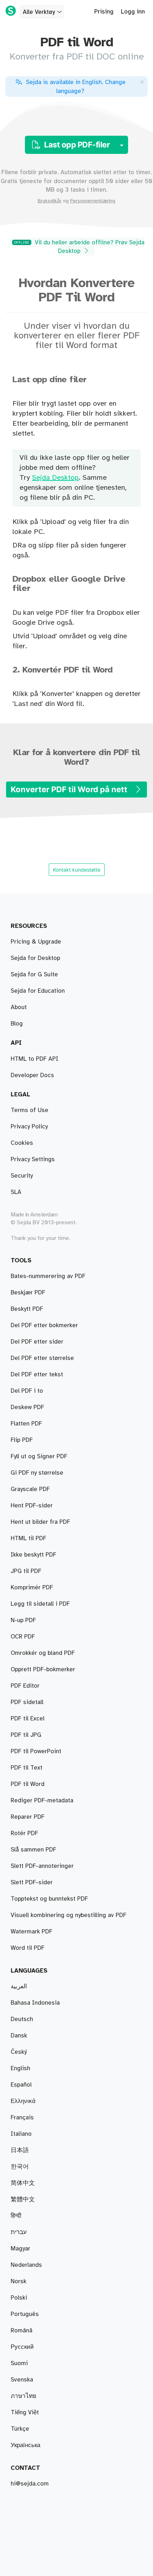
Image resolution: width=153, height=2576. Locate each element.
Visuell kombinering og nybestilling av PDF (68, 1915)
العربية (19, 1986)
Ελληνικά (23, 2101)
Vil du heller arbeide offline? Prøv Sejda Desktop (79, 247)
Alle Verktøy (39, 12)
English (20, 2068)
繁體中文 (23, 2200)
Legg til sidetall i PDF (40, 1604)
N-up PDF (23, 1620)
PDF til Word (28, 1784)
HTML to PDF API (35, 1059)
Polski (19, 2298)
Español (21, 2085)
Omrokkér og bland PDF (43, 1653)
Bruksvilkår (50, 201)
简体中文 (23, 2183)
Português (25, 2314)
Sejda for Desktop (35, 958)
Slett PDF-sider (32, 1882)
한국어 (20, 2167)
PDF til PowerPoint (36, 1751)
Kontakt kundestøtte (77, 870)
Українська (25, 2445)
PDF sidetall (27, 1702)
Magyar (20, 2249)
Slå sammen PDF (33, 1850)
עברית (19, 2232)
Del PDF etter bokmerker (44, 1325)
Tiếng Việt (25, 2413)
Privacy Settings (33, 1159)
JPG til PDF (26, 1571)
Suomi (19, 2363)
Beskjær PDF (28, 1293)
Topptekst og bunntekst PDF (49, 1899)
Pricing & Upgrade (36, 942)
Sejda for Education (38, 991)
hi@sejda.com (30, 2484)
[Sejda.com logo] (11, 11)
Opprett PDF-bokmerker (43, 1669)
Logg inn (133, 12)
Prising (104, 12)
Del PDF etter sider (37, 1342)
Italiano (21, 2134)
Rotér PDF (24, 1833)
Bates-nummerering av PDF (48, 1276)
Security (22, 1176)
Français (22, 2118)
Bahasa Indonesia (35, 2003)
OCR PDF (23, 1637)
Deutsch (22, 2019)
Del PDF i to (27, 1391)
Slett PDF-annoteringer (42, 1866)
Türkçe (20, 2429)
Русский (22, 2347)
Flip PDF (22, 1440)
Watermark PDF (31, 1932)
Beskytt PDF (27, 1309)
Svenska (22, 2380)
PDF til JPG (26, 1735)
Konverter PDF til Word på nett (70, 789)
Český (19, 2052)
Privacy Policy (29, 1127)
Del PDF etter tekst (37, 1375)
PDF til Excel (28, 1719)
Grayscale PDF (30, 1489)
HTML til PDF (28, 1538)
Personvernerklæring (93, 201)
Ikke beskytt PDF (33, 1555)
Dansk (19, 2036)
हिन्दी (16, 2216)
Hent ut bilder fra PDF (40, 1522)
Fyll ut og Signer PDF (39, 1456)
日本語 (20, 2150)
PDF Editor (25, 1686)
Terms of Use (30, 1110)
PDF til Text (27, 1768)
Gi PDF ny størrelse (37, 1473)
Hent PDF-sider (32, 1506)
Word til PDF (28, 1948)
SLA (16, 1192)
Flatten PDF (26, 1424)
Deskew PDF (27, 1407)
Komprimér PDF (32, 1588)
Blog (17, 1024)
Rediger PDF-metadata (42, 1801)
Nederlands (26, 2265)
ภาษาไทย (23, 2396)
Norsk (19, 2281)
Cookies (22, 1143)
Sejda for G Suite (34, 975)
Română (22, 2331)
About (19, 1007)
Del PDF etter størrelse (42, 1358)
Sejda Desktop (55, 478)
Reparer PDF (28, 1817)
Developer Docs (32, 1075)
